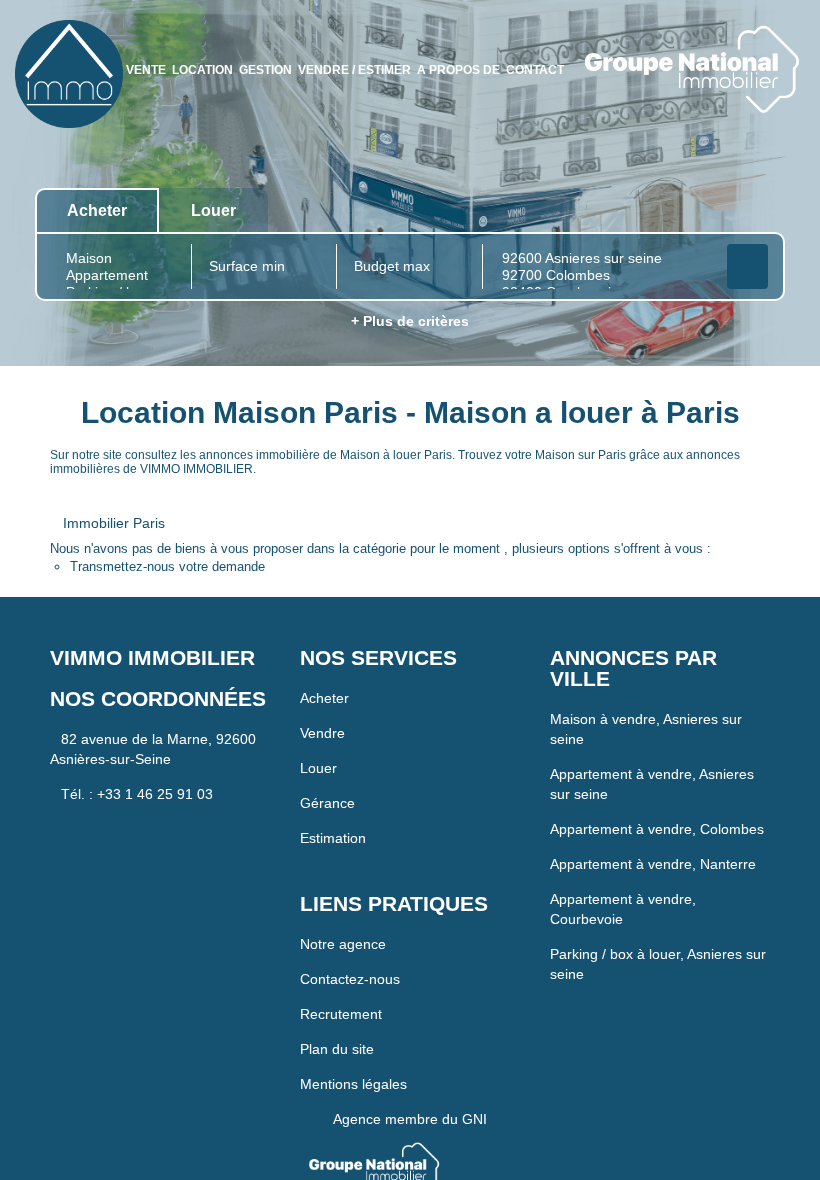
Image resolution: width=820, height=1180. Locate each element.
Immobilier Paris (114, 488)
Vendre (322, 698)
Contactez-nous (350, 944)
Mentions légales (353, 1049)
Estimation (333, 803)
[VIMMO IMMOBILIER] (69, 73)
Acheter (324, 663)
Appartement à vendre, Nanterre (653, 808)
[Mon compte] (719, 86)
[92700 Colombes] (603, 241)
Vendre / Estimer (420, 36)
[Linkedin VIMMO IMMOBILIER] (770, 86)
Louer (318, 733)
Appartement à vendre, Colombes (657, 773)
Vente (38, 36)
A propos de (612, 36)
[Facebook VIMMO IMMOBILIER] (743, 86)
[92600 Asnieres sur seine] (603, 224)
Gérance (327, 768)
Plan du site (337, 1014)
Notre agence (343, 909)
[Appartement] (119, 241)
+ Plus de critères (410, 287)
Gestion (255, 36)
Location (140, 36)
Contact (751, 36)
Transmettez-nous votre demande (167, 532)
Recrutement (341, 979)
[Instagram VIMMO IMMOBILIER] (800, 86)
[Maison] (119, 224)
